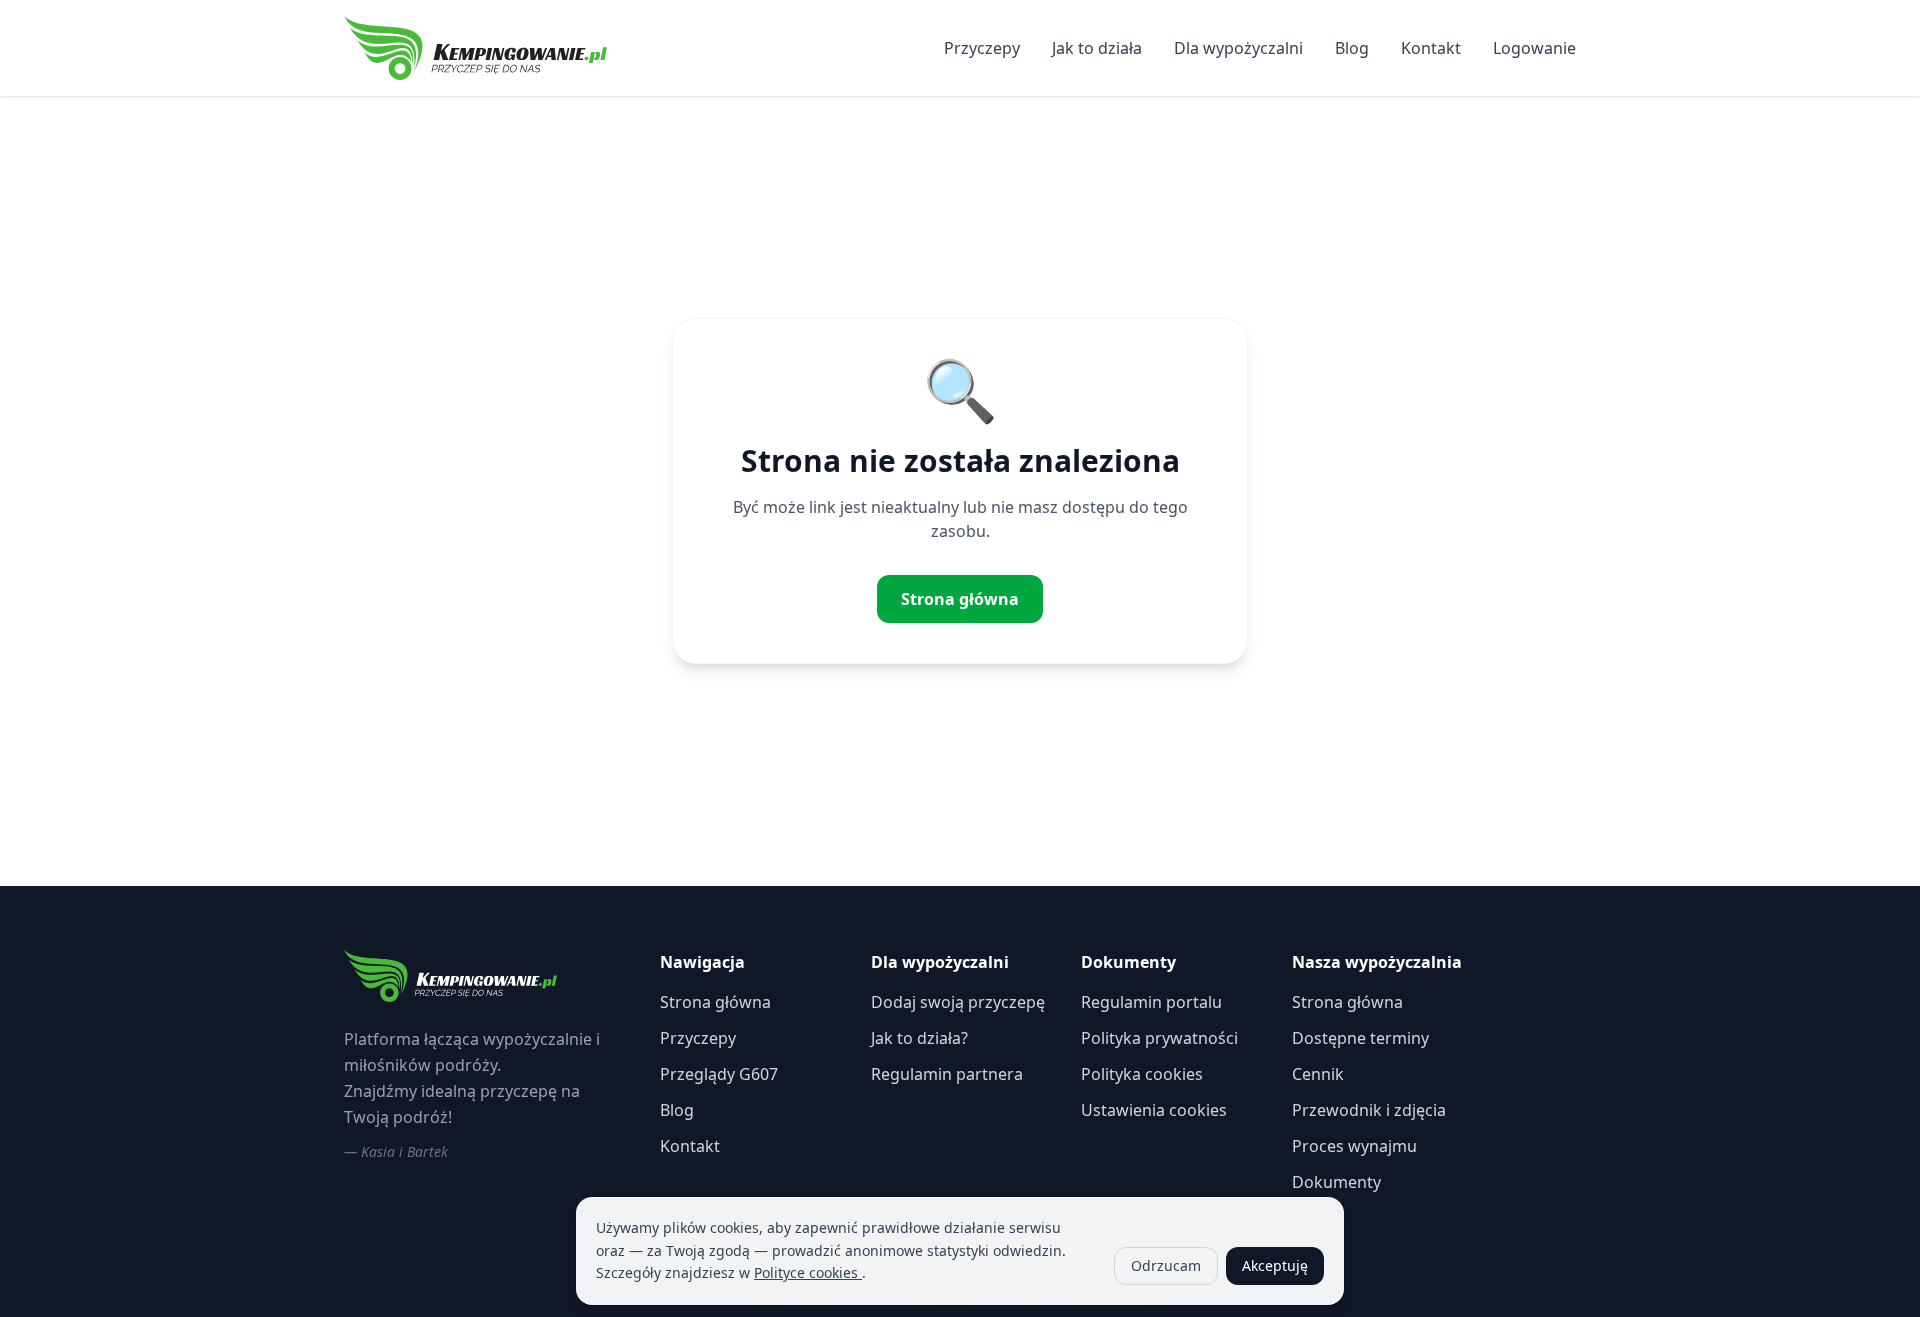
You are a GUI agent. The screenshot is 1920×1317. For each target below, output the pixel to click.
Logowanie (1534, 48)
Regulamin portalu (1151, 1002)
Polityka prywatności (1159, 1038)
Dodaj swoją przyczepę (958, 1002)
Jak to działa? (919, 1038)
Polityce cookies (808, 1272)
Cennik (1318, 1074)
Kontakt (1431, 48)
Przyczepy (982, 48)
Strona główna (960, 599)
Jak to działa (1097, 48)
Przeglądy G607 (719, 1074)
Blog (1352, 48)
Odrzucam (1166, 1265)
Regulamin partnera (947, 1074)
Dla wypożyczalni (1238, 48)
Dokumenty (1336, 1182)
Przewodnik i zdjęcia (1369, 1110)
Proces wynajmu (1354, 1146)
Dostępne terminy (1360, 1038)
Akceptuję (1275, 1265)
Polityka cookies (1142, 1074)
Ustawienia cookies (1154, 1110)
